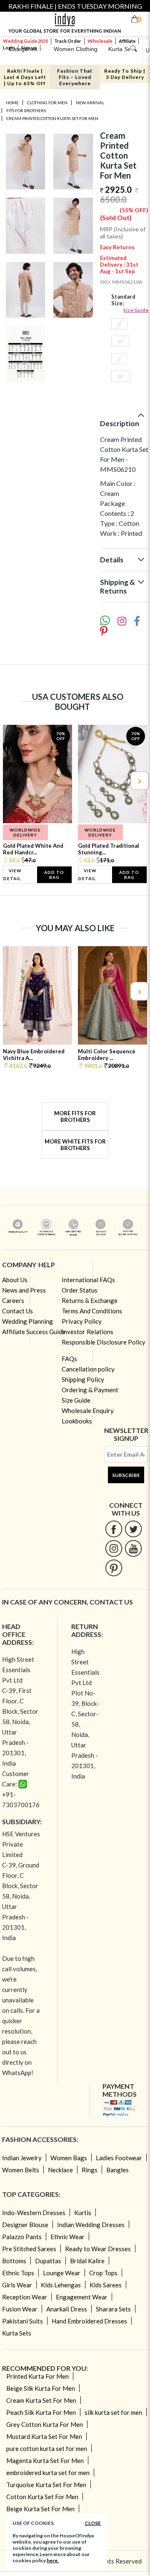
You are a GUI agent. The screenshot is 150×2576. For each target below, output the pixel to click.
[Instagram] (114, 1548)
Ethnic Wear (67, 2237)
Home (12, 103)
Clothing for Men (47, 103)
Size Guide (136, 310)
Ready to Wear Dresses (98, 2249)
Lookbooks (77, 1421)
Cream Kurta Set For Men (41, 2400)
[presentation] (11, 781)
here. (53, 2560)
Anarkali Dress (67, 2309)
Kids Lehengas (61, 2285)
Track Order (68, 41)
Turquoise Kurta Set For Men (46, 2485)
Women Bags (69, 2158)
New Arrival (90, 103)
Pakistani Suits (22, 2321)
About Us (15, 1280)
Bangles (117, 2170)
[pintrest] (114, 1568)
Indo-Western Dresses (34, 2213)
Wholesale (100, 41)
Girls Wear (17, 2285)
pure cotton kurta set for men (47, 2448)
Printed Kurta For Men (37, 2376)
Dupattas (48, 2261)
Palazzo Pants (22, 2237)
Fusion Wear (20, 2309)
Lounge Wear (62, 2273)
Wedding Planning (27, 1321)
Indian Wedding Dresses (91, 2225)
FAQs (69, 1359)
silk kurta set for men (113, 2412)
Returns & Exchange (90, 1300)
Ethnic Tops (18, 2273)
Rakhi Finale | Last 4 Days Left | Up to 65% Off (25, 77)
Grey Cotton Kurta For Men (45, 2424)
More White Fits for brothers (75, 1145)
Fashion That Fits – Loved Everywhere (75, 77)
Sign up (29, 48)
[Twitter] (134, 1529)
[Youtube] (134, 1548)
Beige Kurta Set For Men (40, 2509)
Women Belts (21, 2170)
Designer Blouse (25, 2225)
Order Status (80, 1290)
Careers (13, 1300)
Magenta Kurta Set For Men (45, 2461)
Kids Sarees (106, 2285)
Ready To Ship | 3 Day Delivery (125, 74)
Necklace (60, 2170)
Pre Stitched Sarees (29, 2249)
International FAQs (88, 1280)
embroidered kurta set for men (48, 2473)
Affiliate (127, 41)
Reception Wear (25, 2297)
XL (121, 376)
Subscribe (126, 1475)
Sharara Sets (113, 2309)
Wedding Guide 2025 (25, 41)
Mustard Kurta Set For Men (44, 2436)
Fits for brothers (26, 110)
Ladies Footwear (119, 2158)
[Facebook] (114, 1529)
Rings (90, 2170)
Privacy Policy (82, 1321)
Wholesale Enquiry (88, 1411)
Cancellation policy (88, 1369)
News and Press (24, 1290)
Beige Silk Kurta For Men (41, 2388)
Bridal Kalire (87, 2261)
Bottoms (14, 2261)
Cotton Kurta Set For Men (42, 2497)
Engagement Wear (82, 2297)
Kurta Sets (17, 2333)
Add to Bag (54, 875)
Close (93, 2523)
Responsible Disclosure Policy (104, 1342)
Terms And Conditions (92, 1311)
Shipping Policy (83, 1379)
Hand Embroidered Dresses (89, 2321)
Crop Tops (103, 2273)
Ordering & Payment (90, 1390)
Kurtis (83, 2213)
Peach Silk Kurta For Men (41, 2412)
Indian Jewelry (22, 2158)
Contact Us (17, 1311)
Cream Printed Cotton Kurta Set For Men (52, 118)
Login (9, 48)
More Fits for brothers (75, 1116)
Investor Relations (87, 1332)
